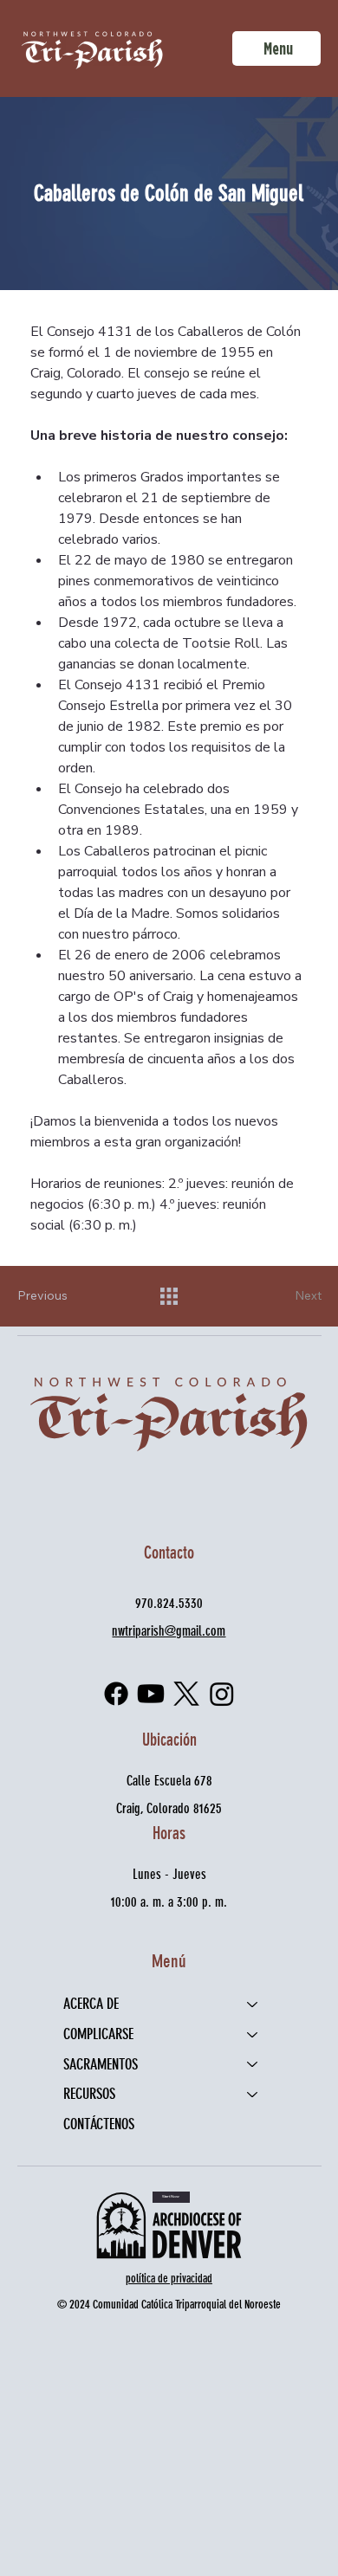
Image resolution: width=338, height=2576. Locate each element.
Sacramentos (101, 2064)
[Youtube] (151, 1694)
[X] (186, 1694)
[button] (171, 2197)
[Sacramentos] (253, 2065)
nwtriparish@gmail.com (169, 1631)
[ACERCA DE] (253, 2004)
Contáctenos (99, 2124)
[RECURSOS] (253, 2094)
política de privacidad (169, 2279)
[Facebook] (116, 1694)
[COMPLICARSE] (253, 2034)
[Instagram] (222, 1694)
